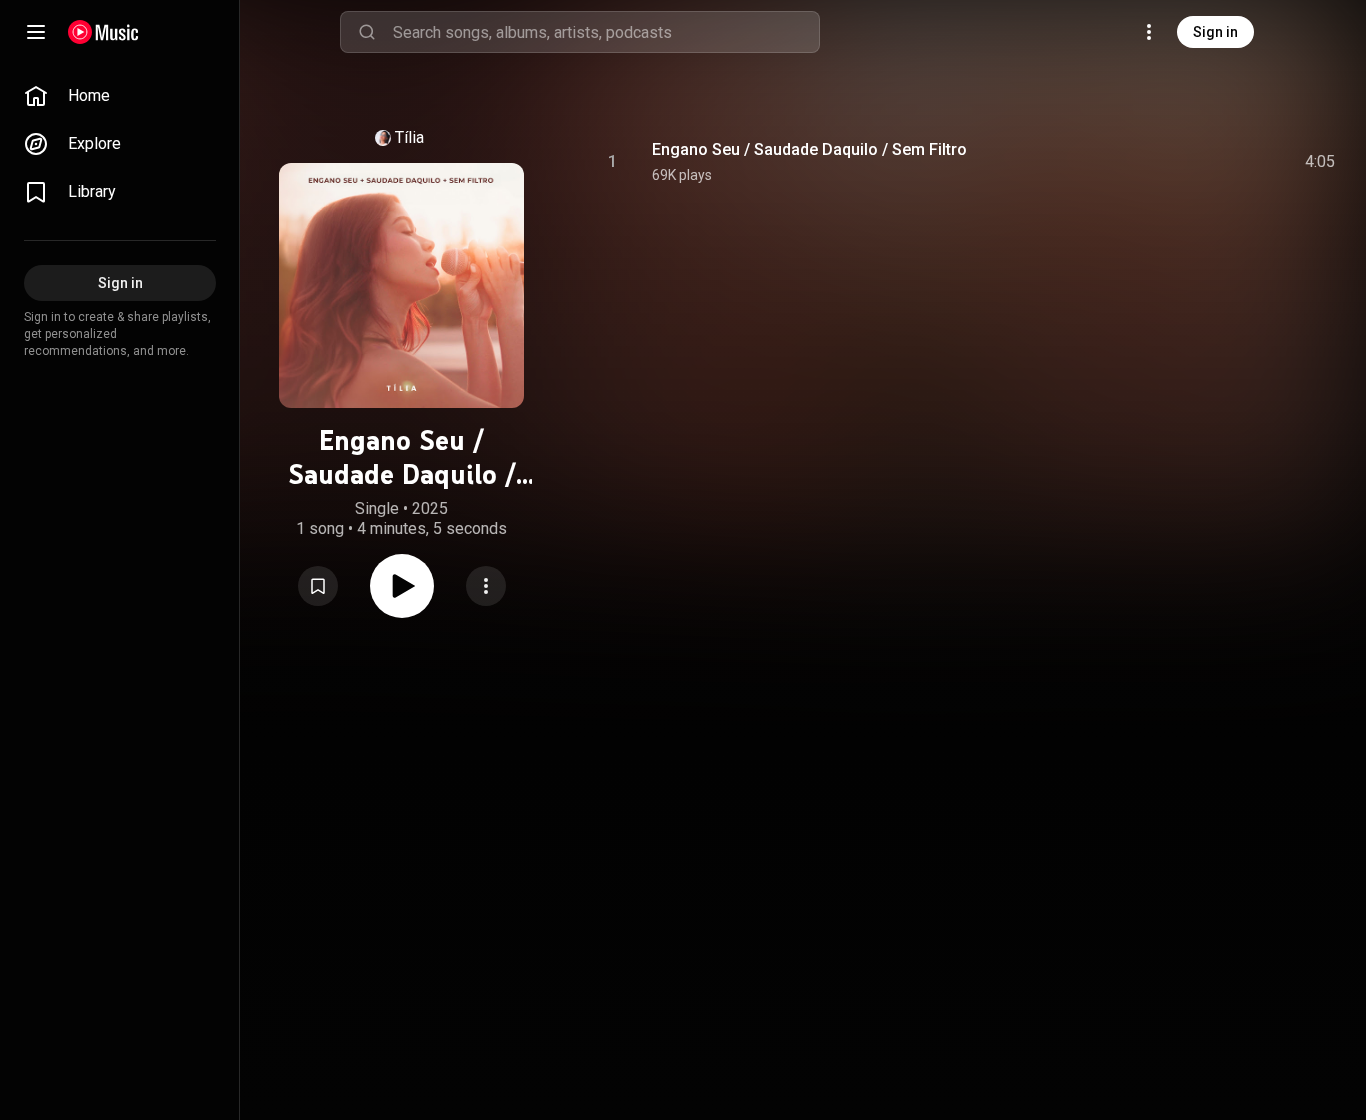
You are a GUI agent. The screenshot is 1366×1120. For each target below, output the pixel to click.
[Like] (1169, 162)
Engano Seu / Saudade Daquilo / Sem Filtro (809, 149)
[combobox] (606, 32)
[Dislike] (1207, 162)
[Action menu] (486, 586)
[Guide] (36, 32)
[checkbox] (1321, 162)
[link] (120, 96)
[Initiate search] (367, 32)
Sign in (1215, 32)
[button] (318, 586)
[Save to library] (318, 586)
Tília (409, 137)
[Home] (103, 32)
